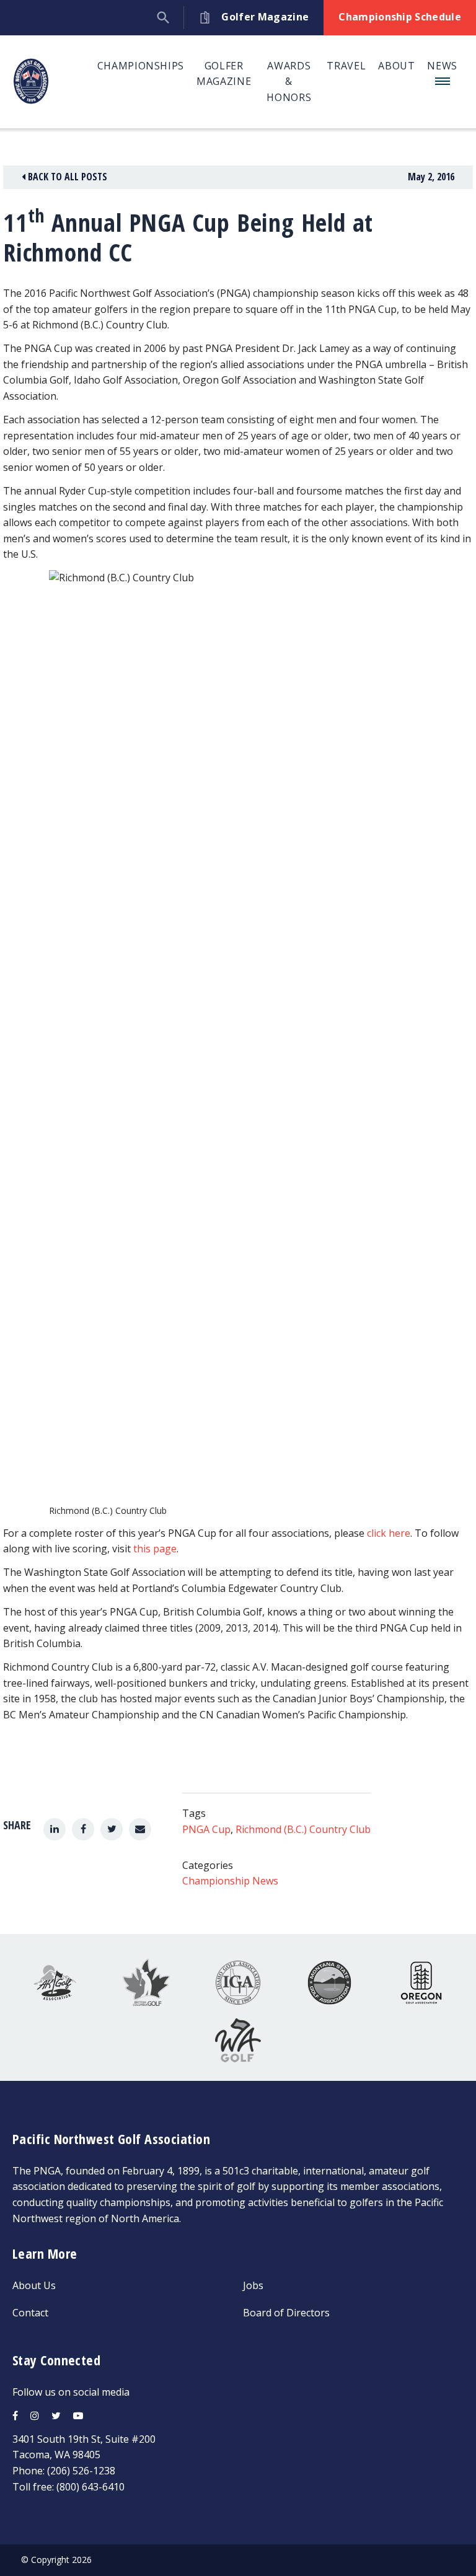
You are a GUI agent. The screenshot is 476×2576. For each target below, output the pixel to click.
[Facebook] (83, 1829)
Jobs (253, 2285)
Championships (141, 66)
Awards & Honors (289, 81)
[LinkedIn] (55, 1829)
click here (389, 1533)
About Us (34, 2285)
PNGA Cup (206, 1829)
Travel (346, 66)
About (396, 66)
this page (155, 1549)
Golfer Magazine (224, 74)
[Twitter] (112, 1829)
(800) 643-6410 (90, 2487)
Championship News (230, 1881)
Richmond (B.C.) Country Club (303, 1829)
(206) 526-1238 (81, 2471)
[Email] (140, 1829)
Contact (30, 2313)
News (442, 66)
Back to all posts (66, 177)
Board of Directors (286, 2313)
